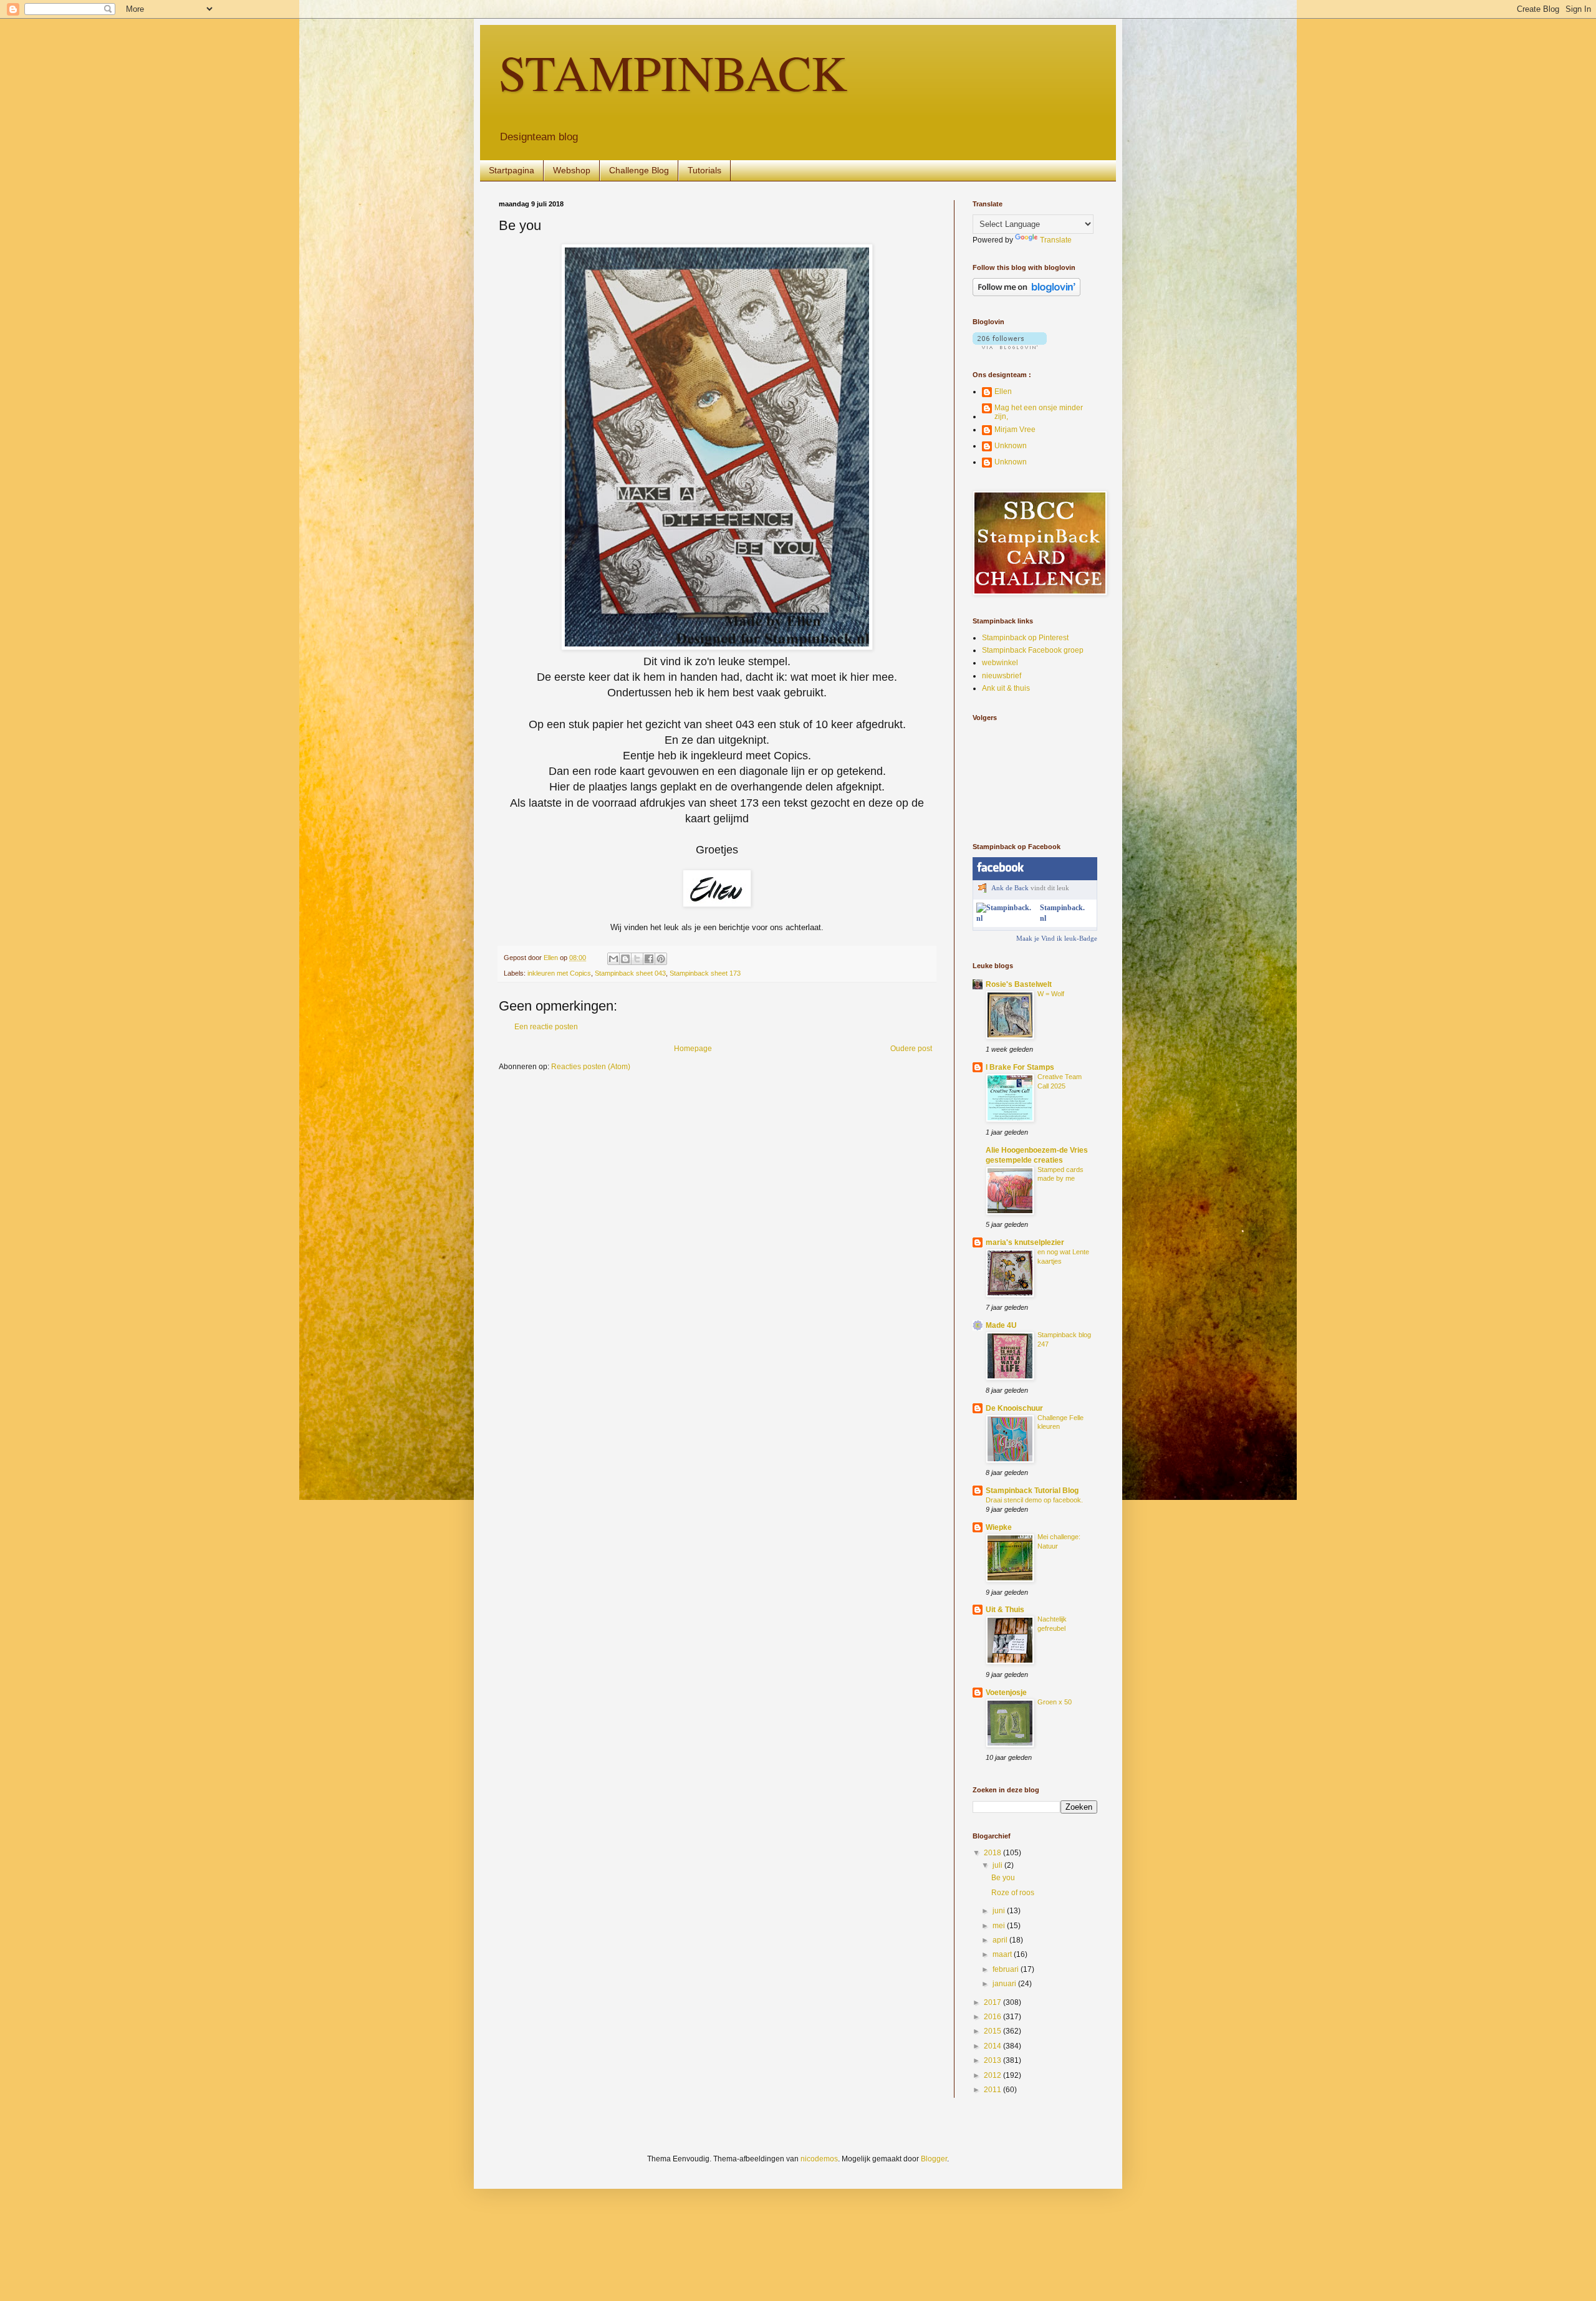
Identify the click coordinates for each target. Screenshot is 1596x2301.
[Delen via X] (637, 959)
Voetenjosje (1006, 1693)
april (1001, 1940)
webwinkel (1000, 663)
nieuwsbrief (1002, 676)
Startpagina (512, 170)
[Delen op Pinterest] (661, 959)
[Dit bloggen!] (625, 959)
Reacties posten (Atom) (591, 1067)
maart (1003, 1954)
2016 (993, 2017)
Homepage (693, 1049)
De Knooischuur (1014, 1408)
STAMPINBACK (673, 72)
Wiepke (999, 1527)
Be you (1003, 1878)
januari (1005, 1984)
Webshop (572, 170)
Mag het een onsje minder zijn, (1039, 412)
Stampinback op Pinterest (1025, 638)
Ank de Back (1010, 888)
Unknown (1011, 446)
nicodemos (819, 2159)
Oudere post (911, 1049)
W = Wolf (1051, 994)
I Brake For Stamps (1020, 1067)
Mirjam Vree (1015, 430)
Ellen (1003, 392)
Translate (1056, 240)
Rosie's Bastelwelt (1019, 984)
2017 (993, 2002)
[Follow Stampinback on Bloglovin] (1026, 294)
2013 (993, 2060)
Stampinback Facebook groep (1033, 650)
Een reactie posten (546, 1027)
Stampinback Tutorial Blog (1032, 1491)
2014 (993, 2046)
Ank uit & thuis (1006, 688)
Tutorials (704, 170)
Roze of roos (1013, 1893)
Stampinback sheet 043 (630, 973)
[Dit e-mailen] (613, 959)
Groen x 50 (1055, 1702)
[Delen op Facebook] (649, 959)
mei (1000, 1926)
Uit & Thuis (1005, 1610)
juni (1000, 1911)
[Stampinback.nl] (1006, 918)
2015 (993, 2031)
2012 (993, 2075)
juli (998, 1865)
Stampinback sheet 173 (705, 973)
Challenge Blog (639, 170)
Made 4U (1001, 1325)
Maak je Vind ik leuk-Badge (1057, 938)
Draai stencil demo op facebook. (1034, 1500)
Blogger (934, 2159)
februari (1007, 1969)
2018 (993, 1853)
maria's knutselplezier (1025, 1242)
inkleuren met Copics (559, 973)
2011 (993, 2090)
